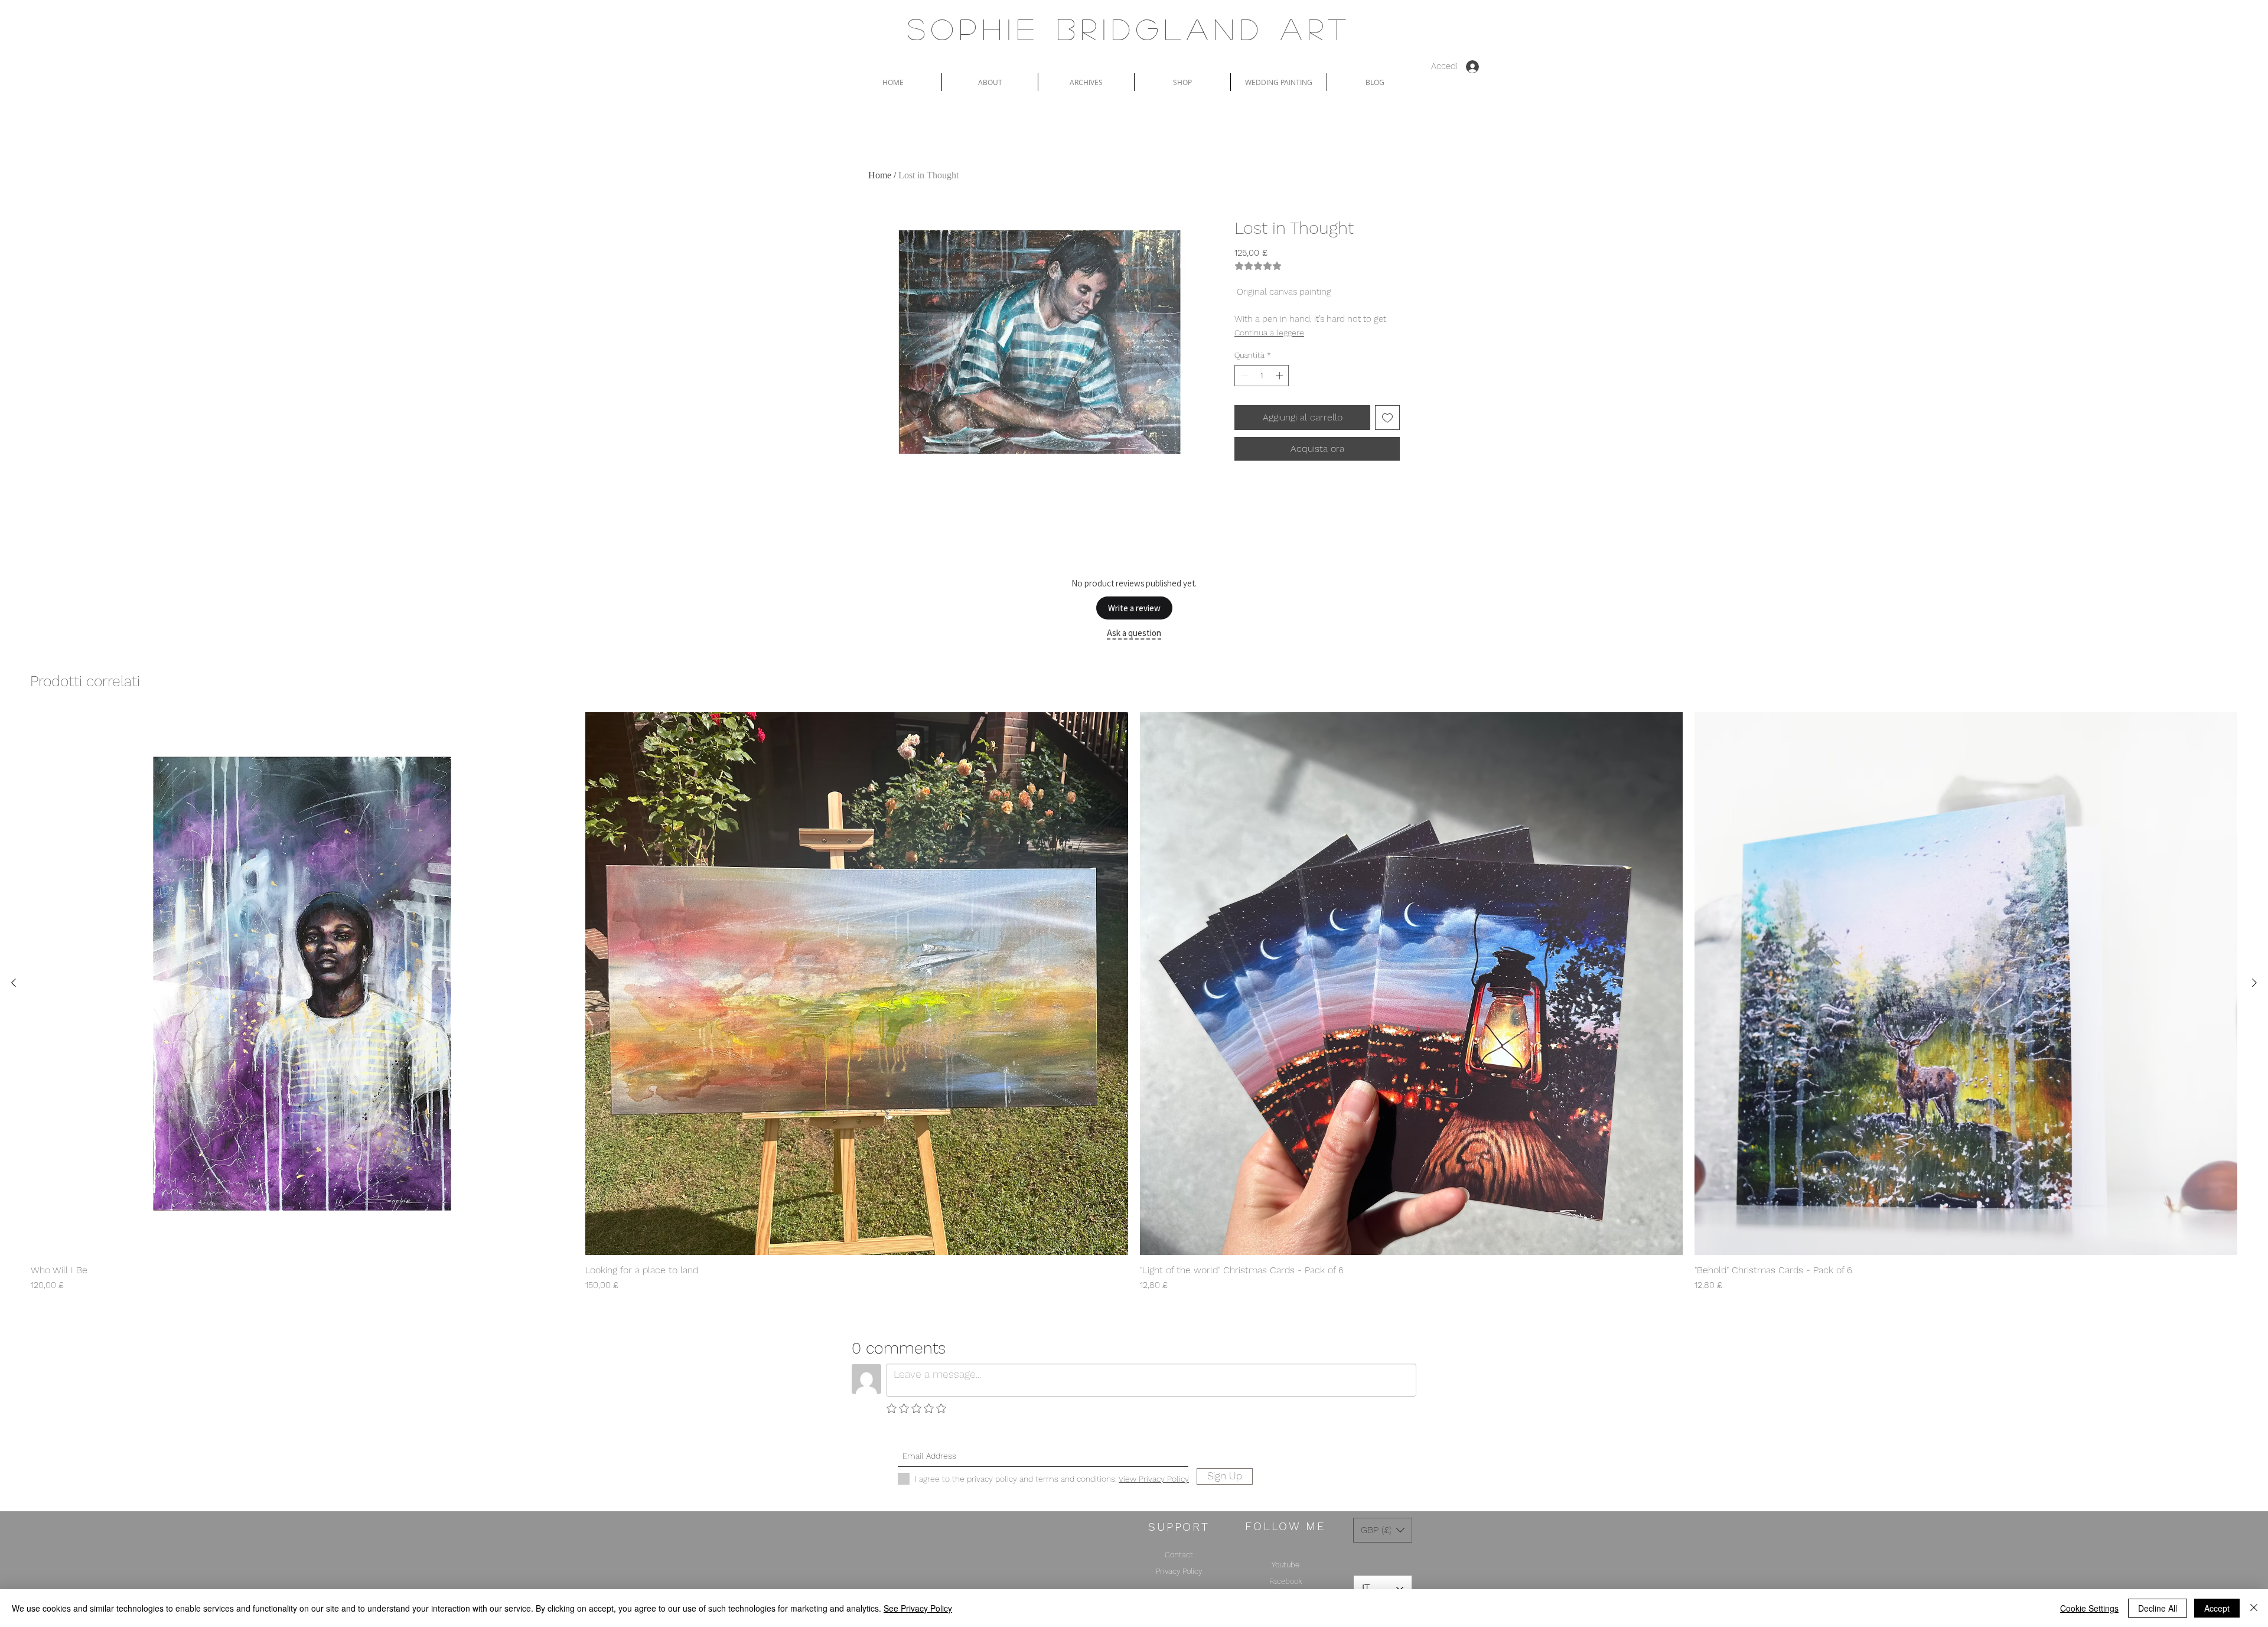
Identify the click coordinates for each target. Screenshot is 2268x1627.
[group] (1134, 1002)
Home (880, 175)
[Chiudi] (2254, 1608)
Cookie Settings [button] (2089, 1608)
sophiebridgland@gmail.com (1117, 1435)
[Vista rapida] (302, 984)
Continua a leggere (1269, 332)
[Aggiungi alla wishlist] (1387, 418)
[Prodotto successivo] (2254, 983)
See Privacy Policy (918, 1608)
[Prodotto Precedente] (14, 983)
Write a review (1134, 608)
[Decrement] (1243, 376)
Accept (2217, 1608)
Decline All (2158, 1608)
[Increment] (1280, 376)
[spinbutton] (1262, 376)
